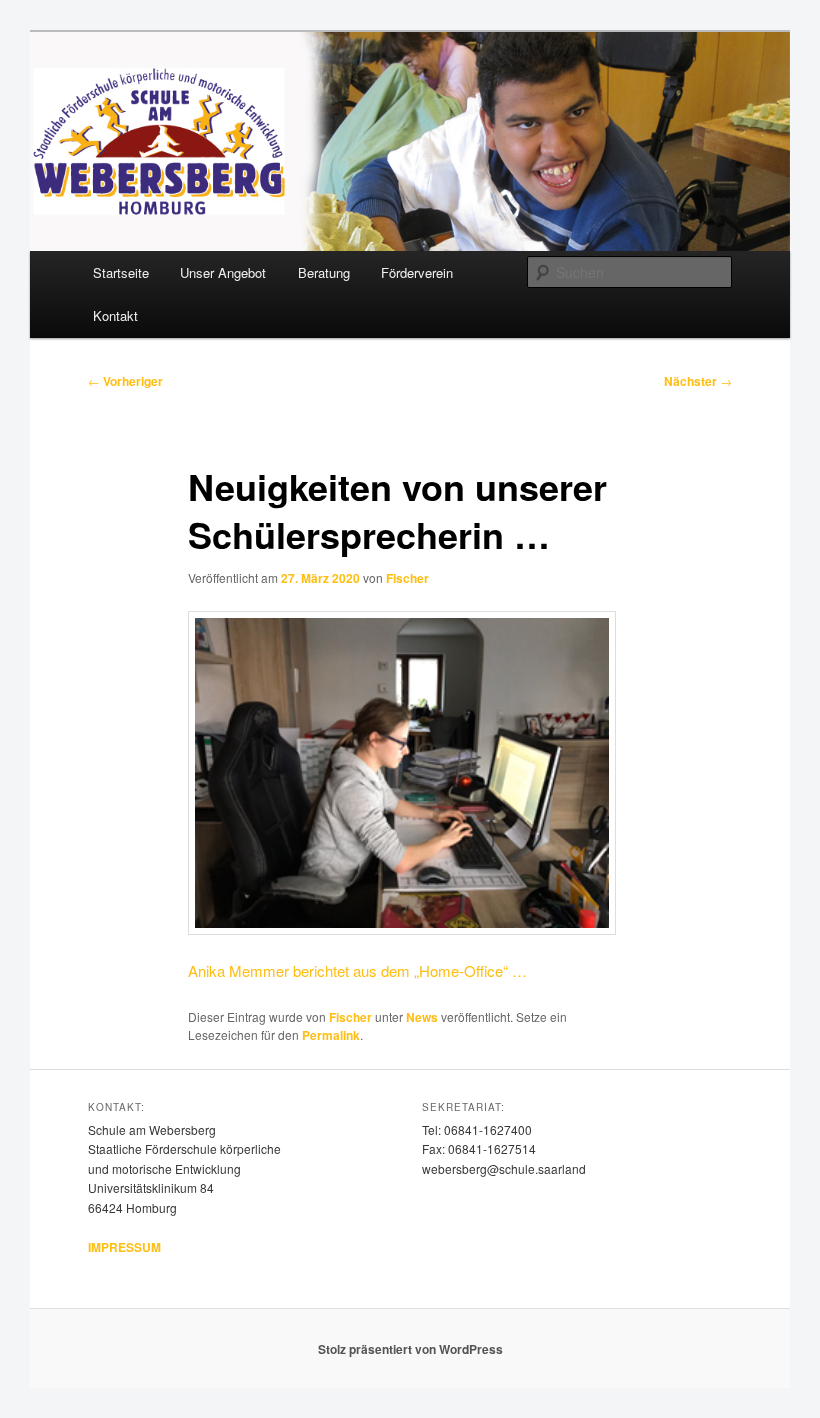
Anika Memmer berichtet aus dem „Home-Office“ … (357, 970)
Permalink (331, 1035)
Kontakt (115, 315)
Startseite (121, 272)
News (422, 1017)
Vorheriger (125, 381)
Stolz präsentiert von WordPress (410, 1349)
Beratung (324, 272)
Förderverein (417, 272)
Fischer (407, 578)
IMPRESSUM (124, 1247)
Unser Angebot (223, 272)
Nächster (698, 381)
